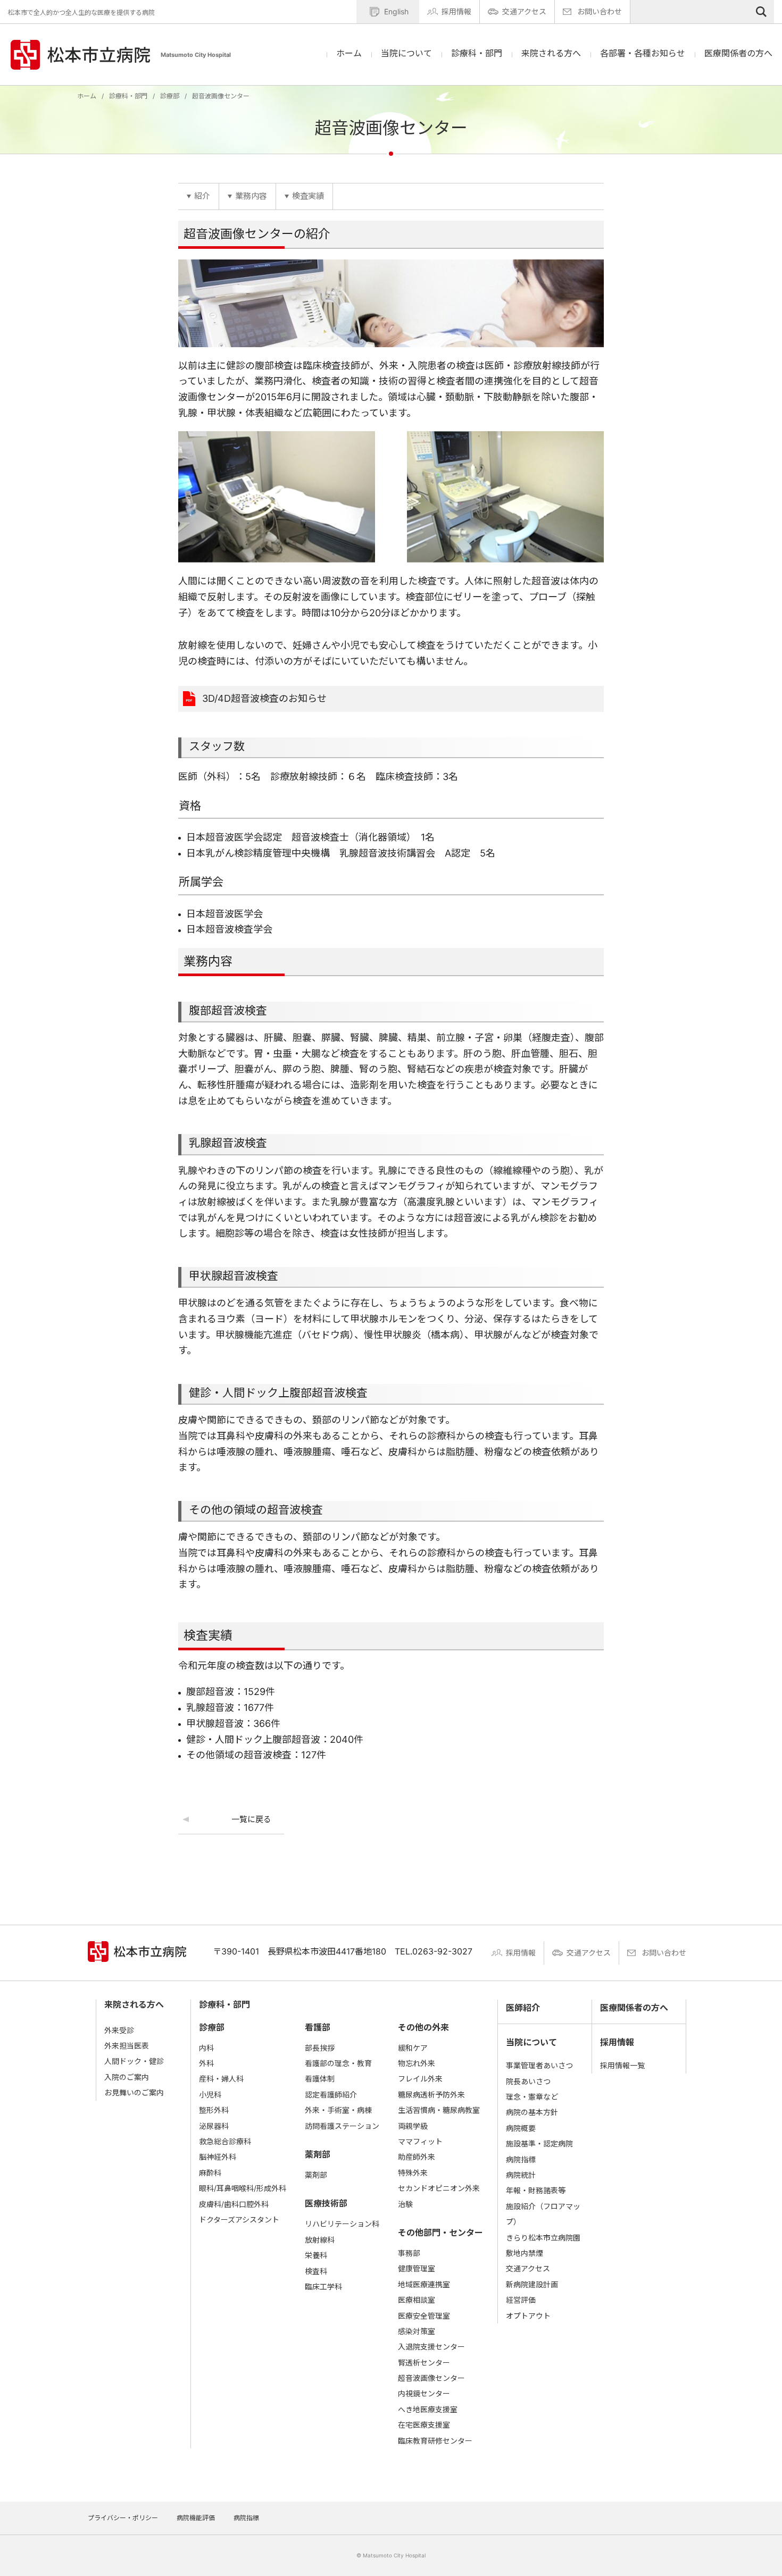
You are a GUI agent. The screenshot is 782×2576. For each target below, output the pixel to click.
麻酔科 (210, 2173)
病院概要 (521, 2128)
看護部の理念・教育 (338, 2063)
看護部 (318, 2027)
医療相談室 (417, 2300)
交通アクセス (524, 11)
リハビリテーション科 (342, 2224)
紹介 (202, 196)
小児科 (210, 2095)
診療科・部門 (128, 96)
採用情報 (456, 11)
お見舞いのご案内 (134, 2092)
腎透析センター (424, 2363)
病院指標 (521, 2159)
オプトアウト (528, 2316)
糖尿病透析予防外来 (431, 2095)
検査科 (316, 2271)
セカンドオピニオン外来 (439, 2188)
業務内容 (251, 196)
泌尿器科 (214, 2126)
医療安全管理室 (424, 2316)
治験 (405, 2204)
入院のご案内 (127, 2077)
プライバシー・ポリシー (123, 2518)
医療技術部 (326, 2203)
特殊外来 (413, 2173)
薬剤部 (318, 2154)
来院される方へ (134, 2004)
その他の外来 (423, 2027)
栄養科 (316, 2255)
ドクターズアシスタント (239, 2220)
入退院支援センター (431, 2347)
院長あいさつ (528, 2081)
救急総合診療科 (225, 2141)
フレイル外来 (420, 2079)
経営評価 (521, 2300)
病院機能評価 (196, 2518)
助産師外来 (417, 2157)
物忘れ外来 (417, 2063)
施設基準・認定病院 (539, 2143)
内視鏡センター (424, 2393)
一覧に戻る (251, 1819)
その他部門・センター (440, 2233)
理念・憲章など (532, 2097)
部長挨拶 (320, 2048)
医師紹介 (523, 2008)
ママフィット (420, 2141)
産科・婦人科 (221, 2079)
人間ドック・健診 (134, 2061)
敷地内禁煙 (525, 2253)
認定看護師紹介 (331, 2095)
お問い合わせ (600, 11)
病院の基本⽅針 (532, 2112)
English (396, 11)
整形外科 (214, 2110)
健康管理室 (417, 2268)
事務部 (409, 2253)
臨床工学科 (323, 2286)
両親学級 (413, 2126)
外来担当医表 (127, 2046)
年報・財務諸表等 (536, 2190)
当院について (531, 2042)
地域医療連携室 (424, 2284)
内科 (206, 2048)
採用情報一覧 (622, 2065)
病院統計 (521, 2175)
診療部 (170, 96)
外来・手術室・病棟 (338, 2110)
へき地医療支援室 (428, 2409)
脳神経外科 (218, 2157)
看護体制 (320, 2079)
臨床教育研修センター (435, 2441)
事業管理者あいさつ (539, 2065)
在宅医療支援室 (424, 2425)
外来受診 (119, 2030)
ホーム (349, 53)
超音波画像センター (431, 2378)
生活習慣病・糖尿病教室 (439, 2110)
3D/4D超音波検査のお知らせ (264, 698)
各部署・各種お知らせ (643, 53)
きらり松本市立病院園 (543, 2238)
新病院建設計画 (532, 2284)
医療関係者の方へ (738, 53)
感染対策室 (417, 2331)
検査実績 (308, 196)
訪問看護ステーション (342, 2126)
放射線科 (320, 2240)
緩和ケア (413, 2048)
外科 (206, 2063)
